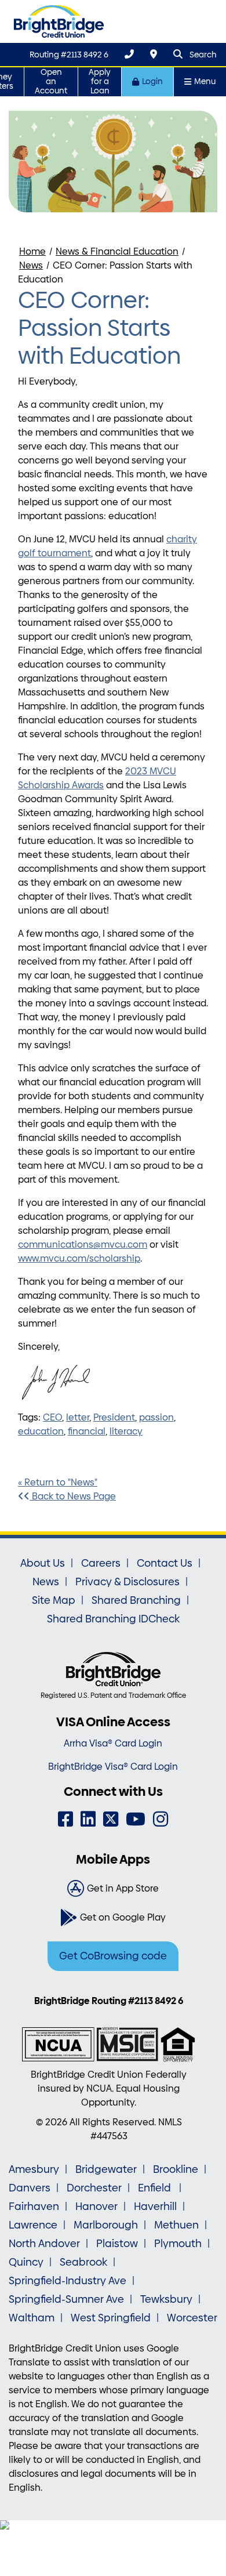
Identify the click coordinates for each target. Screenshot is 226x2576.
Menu (205, 81)
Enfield (156, 2188)
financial (87, 1431)
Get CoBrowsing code (113, 1956)
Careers (101, 1563)
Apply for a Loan (100, 81)
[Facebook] (65, 1819)
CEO (52, 1417)
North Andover (44, 2244)
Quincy (26, 2262)
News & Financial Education (117, 251)
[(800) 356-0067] (129, 54)
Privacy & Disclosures (127, 1582)
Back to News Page (73, 1496)
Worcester (192, 2318)
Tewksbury (166, 2299)
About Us (43, 1563)
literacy (126, 1431)
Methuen (176, 2225)
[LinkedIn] (88, 1819)
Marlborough (106, 2225)
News (31, 265)
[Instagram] (161, 1819)
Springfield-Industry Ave (68, 2281)
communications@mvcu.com (83, 1244)
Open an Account (51, 81)
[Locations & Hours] (154, 54)
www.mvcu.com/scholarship (79, 1258)
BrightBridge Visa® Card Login (113, 1767)
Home (32, 251)
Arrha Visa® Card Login (113, 1743)
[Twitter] (111, 1819)
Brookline (176, 2169)
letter (78, 1417)
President (114, 1417)
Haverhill (155, 2207)
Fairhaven (34, 2207)
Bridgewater (106, 2169)
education (41, 1431)
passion (156, 1417)
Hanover (96, 2207)
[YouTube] (136, 1819)
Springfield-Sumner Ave (66, 2299)
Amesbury (34, 2169)
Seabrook (83, 2262)
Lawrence (33, 2225)
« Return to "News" (58, 1482)
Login (152, 81)
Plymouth (178, 2244)
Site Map (54, 1600)
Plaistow (117, 2244)
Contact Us (165, 1563)
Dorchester (94, 2188)
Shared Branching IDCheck (113, 1619)
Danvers (30, 2188)
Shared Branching (136, 1600)
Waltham (32, 2318)
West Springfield (111, 2318)
